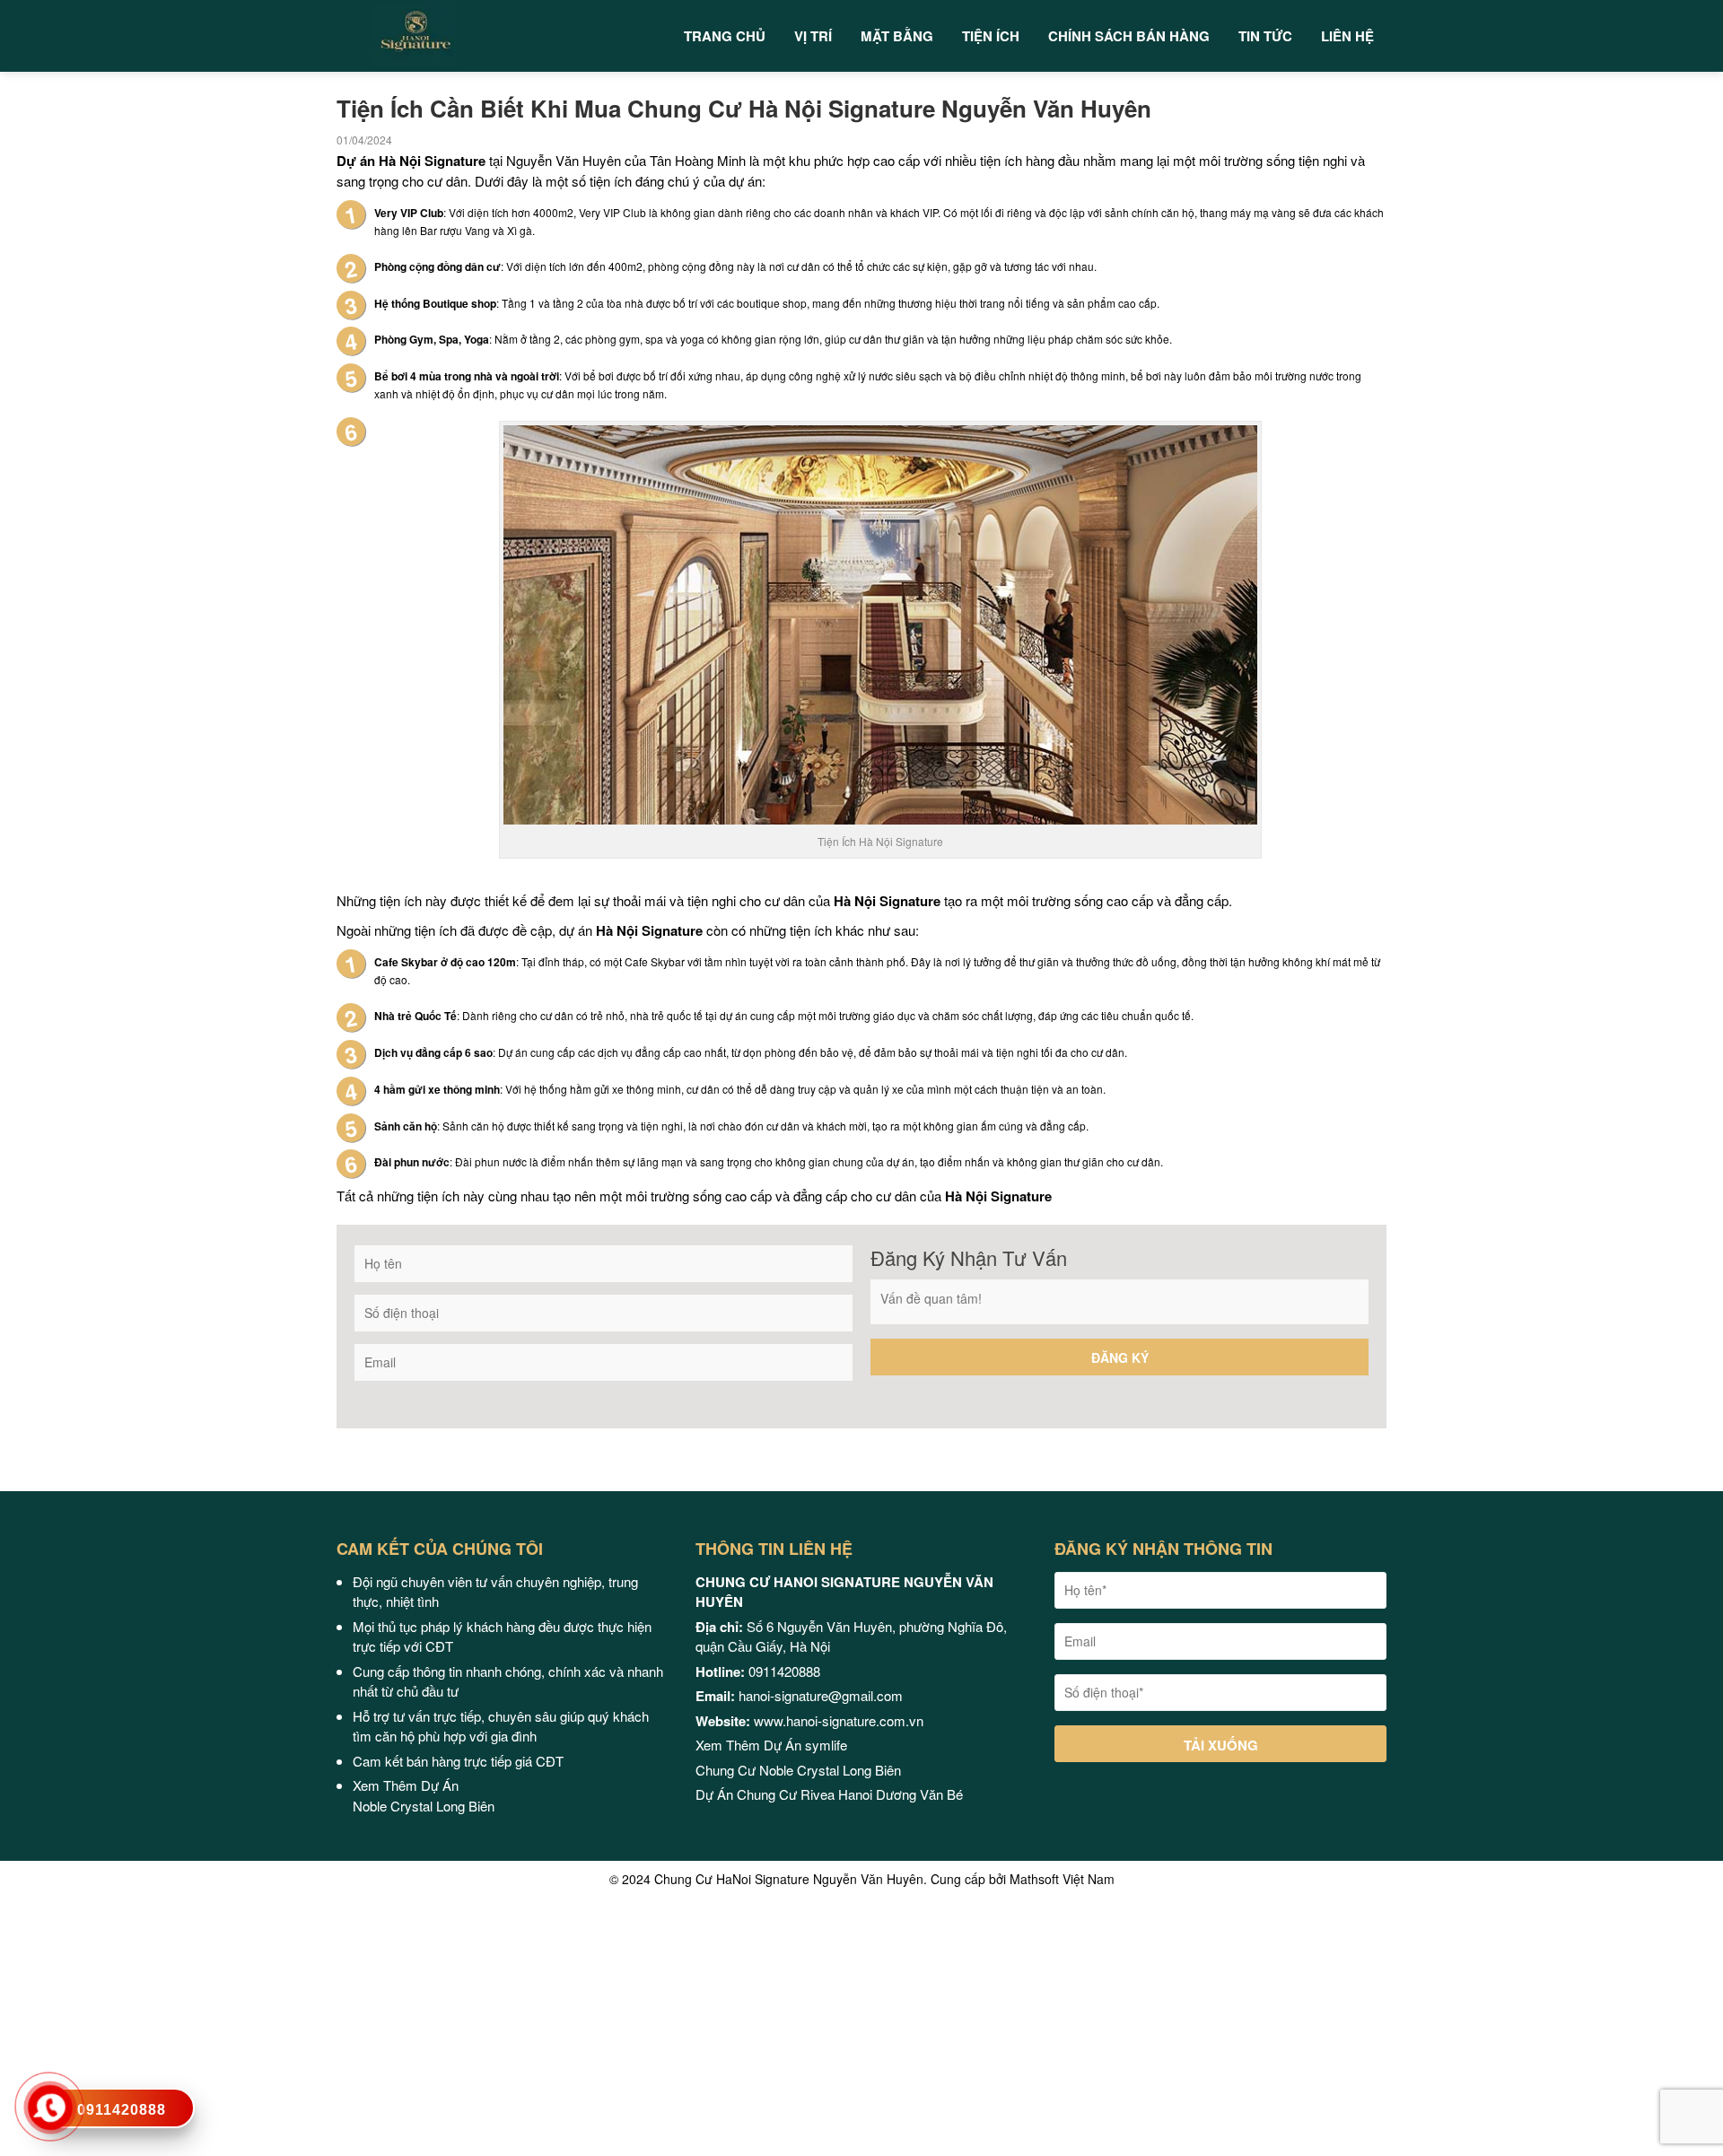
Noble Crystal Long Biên (425, 1806)
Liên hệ (1347, 36)
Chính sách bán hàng (1129, 36)
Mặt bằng (897, 36)
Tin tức (1265, 36)
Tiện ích (991, 36)
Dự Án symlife (805, 1745)
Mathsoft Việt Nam (1062, 1879)
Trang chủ (725, 36)
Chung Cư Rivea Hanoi (805, 1794)
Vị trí (813, 36)
